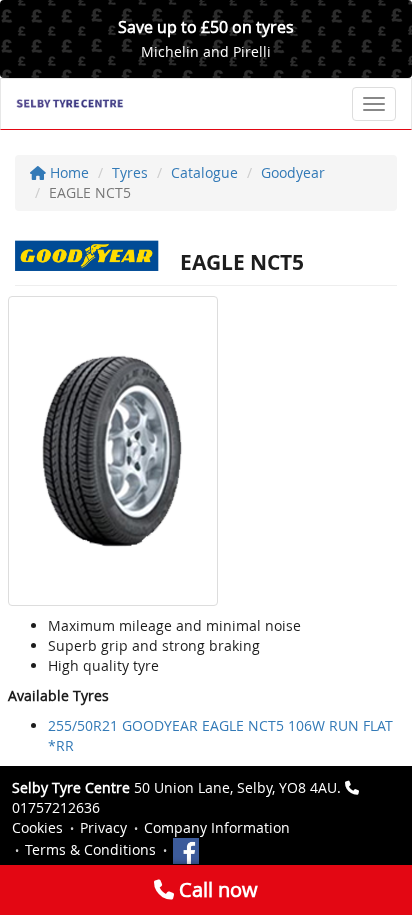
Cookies (37, 827)
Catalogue (204, 172)
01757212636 (56, 807)
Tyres (130, 172)
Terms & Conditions (90, 849)
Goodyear (293, 172)
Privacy (103, 827)
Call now (216, 889)
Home (67, 172)
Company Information (217, 827)
